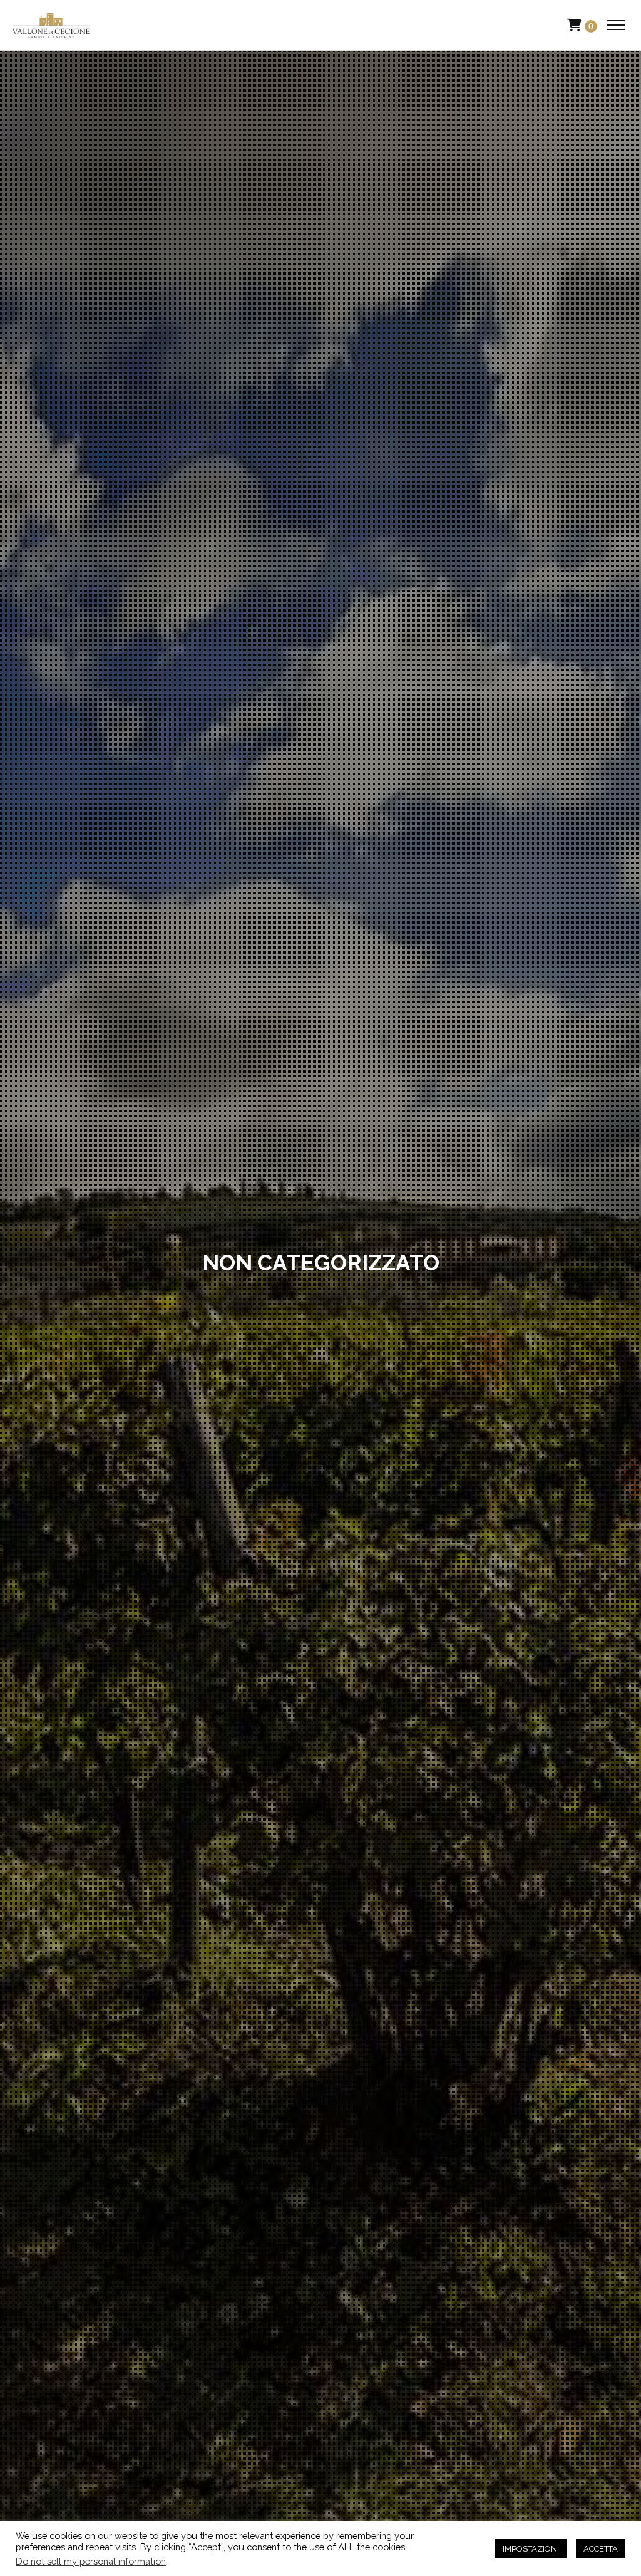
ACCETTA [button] (601, 2549)
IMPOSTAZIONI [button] (531, 2549)
